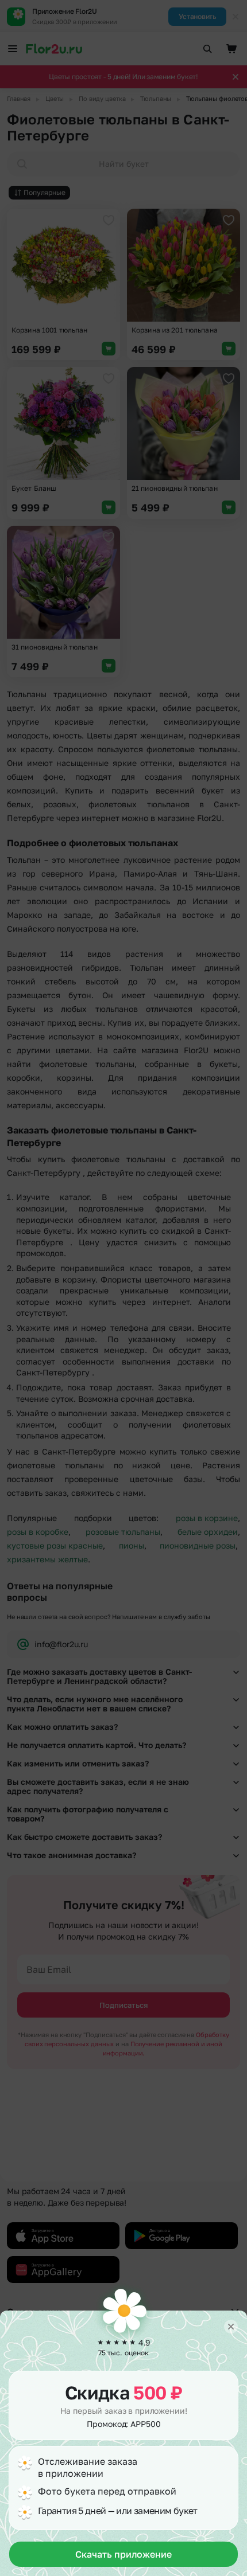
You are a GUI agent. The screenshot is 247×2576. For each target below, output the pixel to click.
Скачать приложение (123, 2554)
